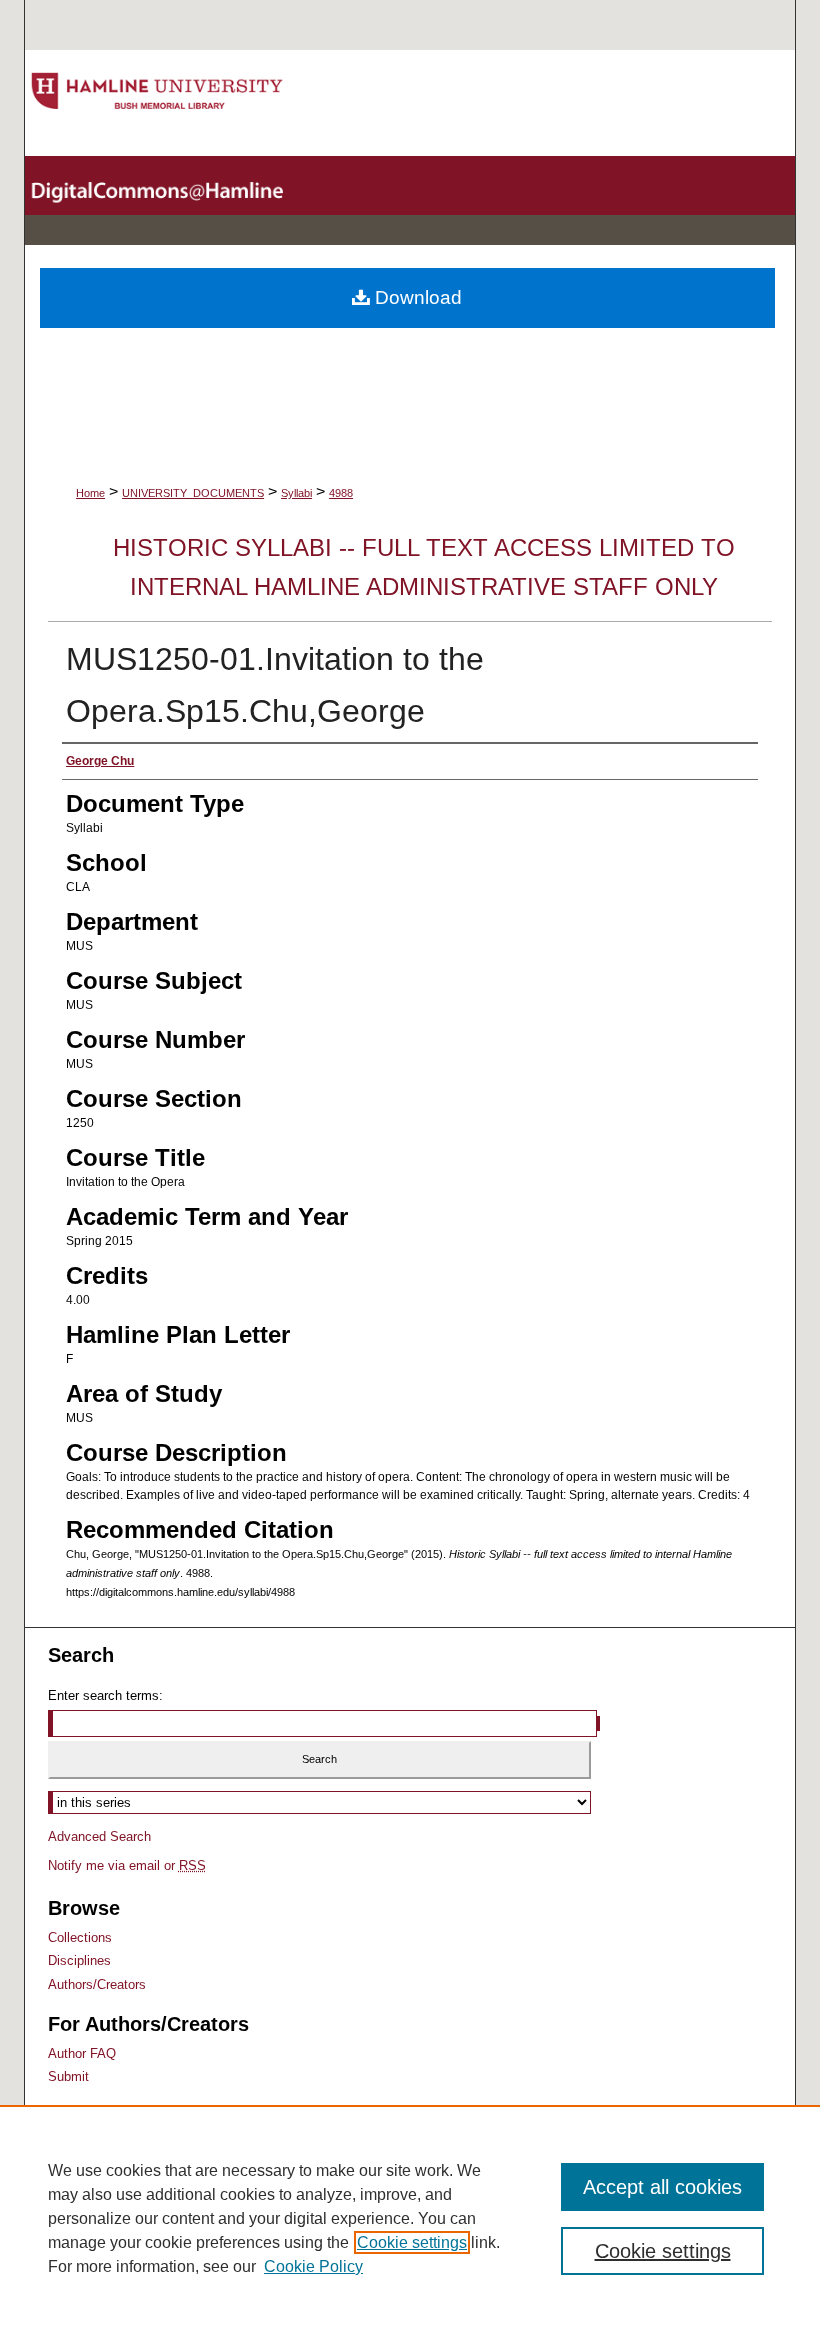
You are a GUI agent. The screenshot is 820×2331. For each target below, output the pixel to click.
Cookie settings (412, 2242)
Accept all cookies (662, 2187)
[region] (410, 2218)
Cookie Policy (313, 2266)
